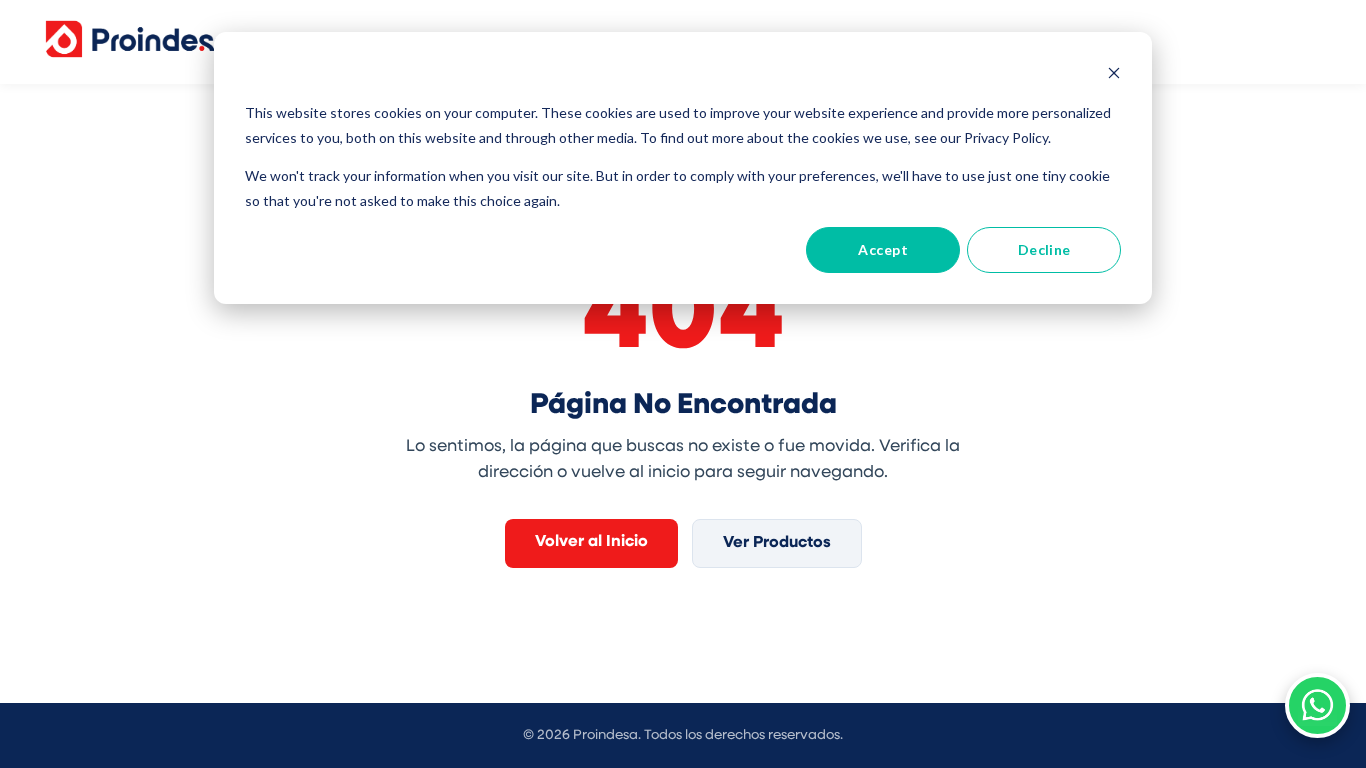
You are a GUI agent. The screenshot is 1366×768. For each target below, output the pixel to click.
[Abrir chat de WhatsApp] (1317, 705)
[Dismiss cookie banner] (1114, 75)
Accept (883, 249)
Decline (1044, 249)
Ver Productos (777, 543)
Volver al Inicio (591, 542)
